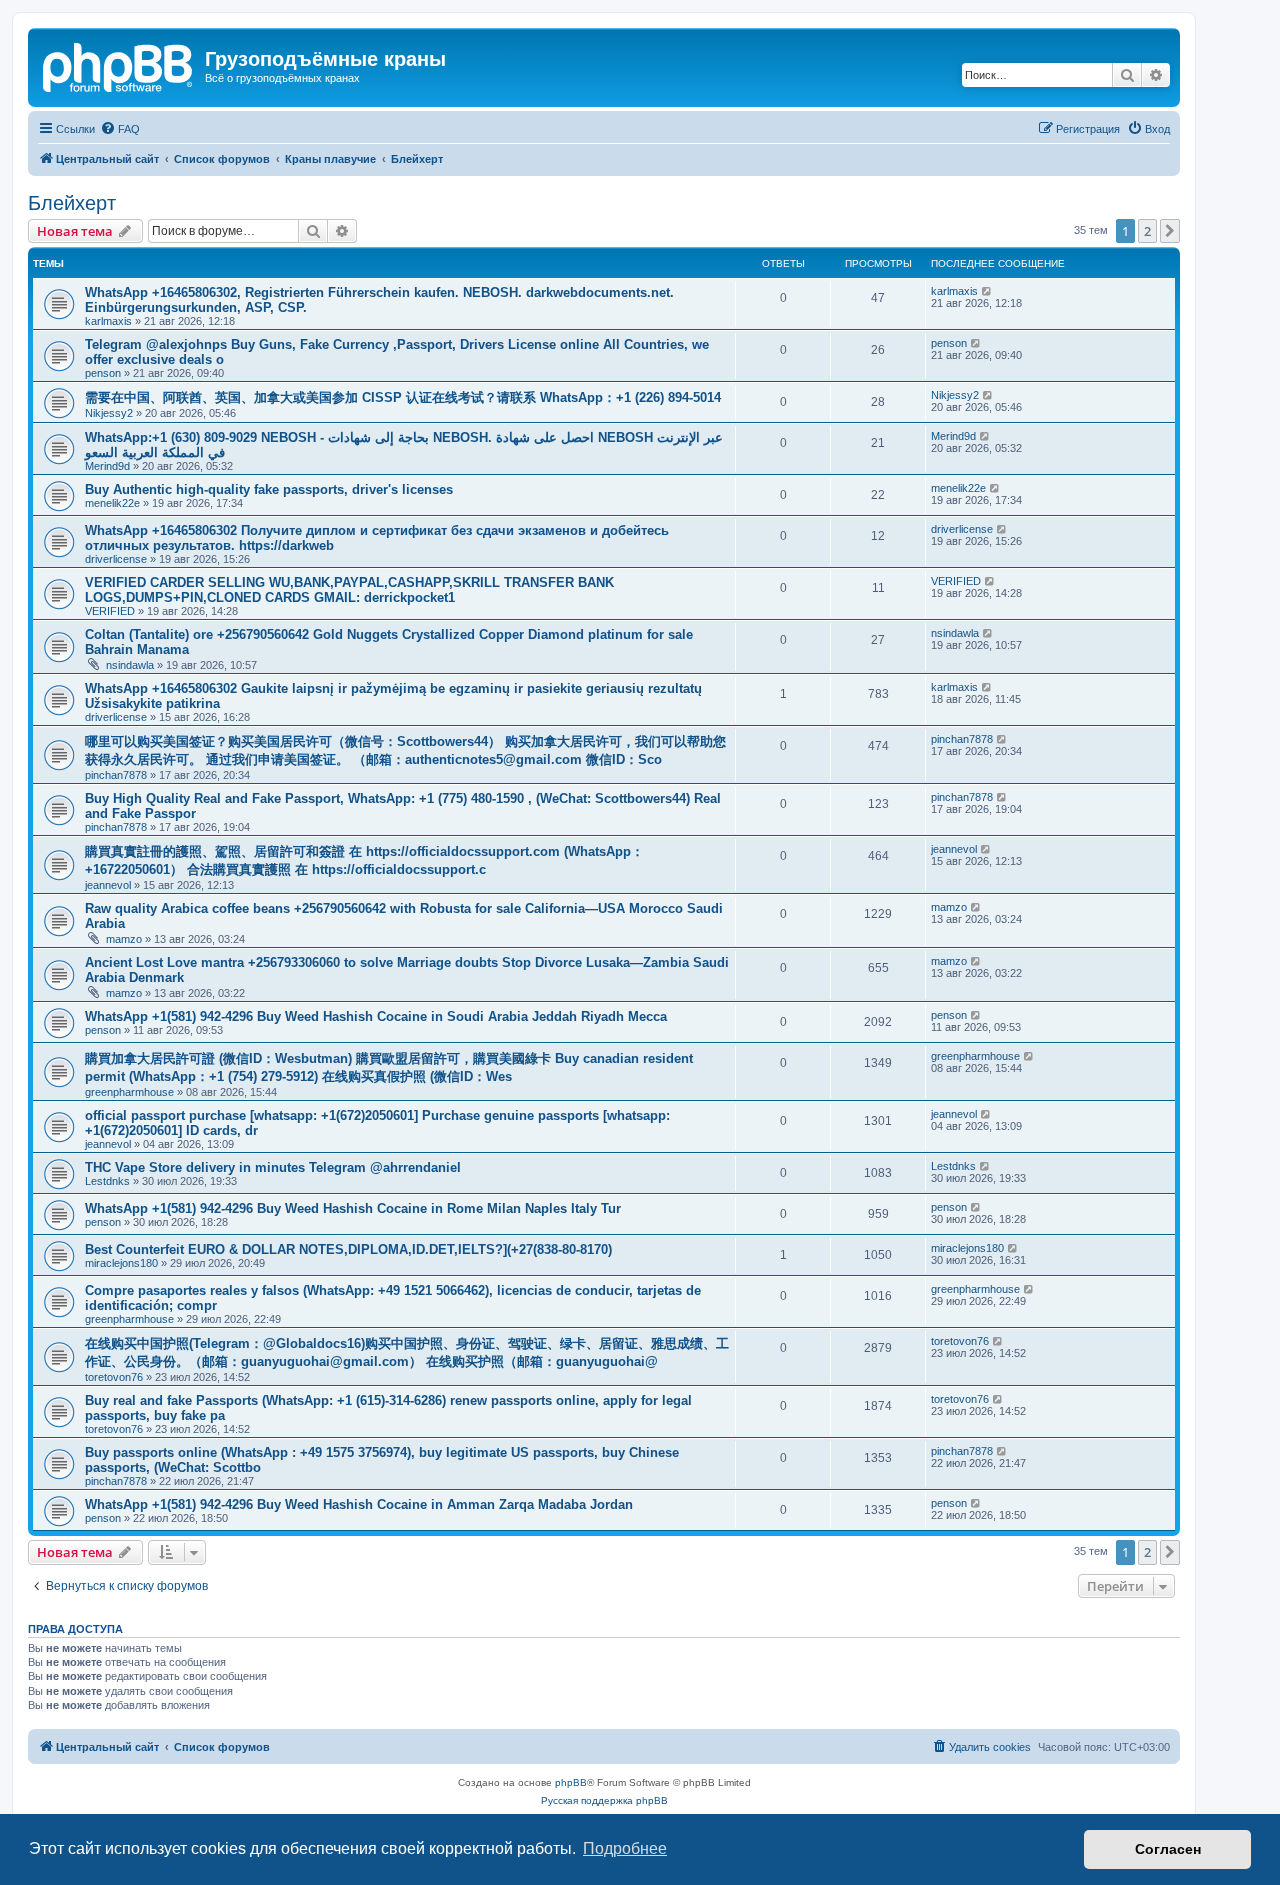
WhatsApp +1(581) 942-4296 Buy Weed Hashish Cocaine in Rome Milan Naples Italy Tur (353, 1208)
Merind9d (107, 466)
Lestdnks (107, 1181)
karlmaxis (108, 321)
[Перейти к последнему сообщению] (987, 291)
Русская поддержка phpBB (604, 1800)
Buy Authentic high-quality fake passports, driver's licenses (269, 489)
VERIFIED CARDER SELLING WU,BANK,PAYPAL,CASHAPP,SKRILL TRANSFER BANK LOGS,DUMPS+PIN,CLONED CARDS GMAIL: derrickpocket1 (349, 590)
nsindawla (130, 665)
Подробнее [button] (625, 1848)
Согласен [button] (1168, 1849)
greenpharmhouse (129, 1092)
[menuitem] (120, 129)
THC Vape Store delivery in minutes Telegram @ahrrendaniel (273, 1167)
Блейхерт (72, 203)
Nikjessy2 (109, 413)
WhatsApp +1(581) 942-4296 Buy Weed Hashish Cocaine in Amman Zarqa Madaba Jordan (359, 1504)
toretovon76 (114, 1377)
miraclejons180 (121, 1263)
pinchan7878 (116, 775)
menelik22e (112, 503)
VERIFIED (110, 611)
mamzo (124, 939)
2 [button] (1147, 231)
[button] (1170, 231)
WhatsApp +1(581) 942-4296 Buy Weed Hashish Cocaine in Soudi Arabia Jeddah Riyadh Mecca (376, 1016)
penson (103, 373)
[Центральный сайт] (119, 65)
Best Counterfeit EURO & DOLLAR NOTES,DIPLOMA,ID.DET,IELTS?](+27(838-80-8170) (348, 1249)
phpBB (571, 1782)
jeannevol (108, 885)
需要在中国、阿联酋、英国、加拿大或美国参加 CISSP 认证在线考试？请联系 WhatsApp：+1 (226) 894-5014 (403, 397)
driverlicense (116, 559)
